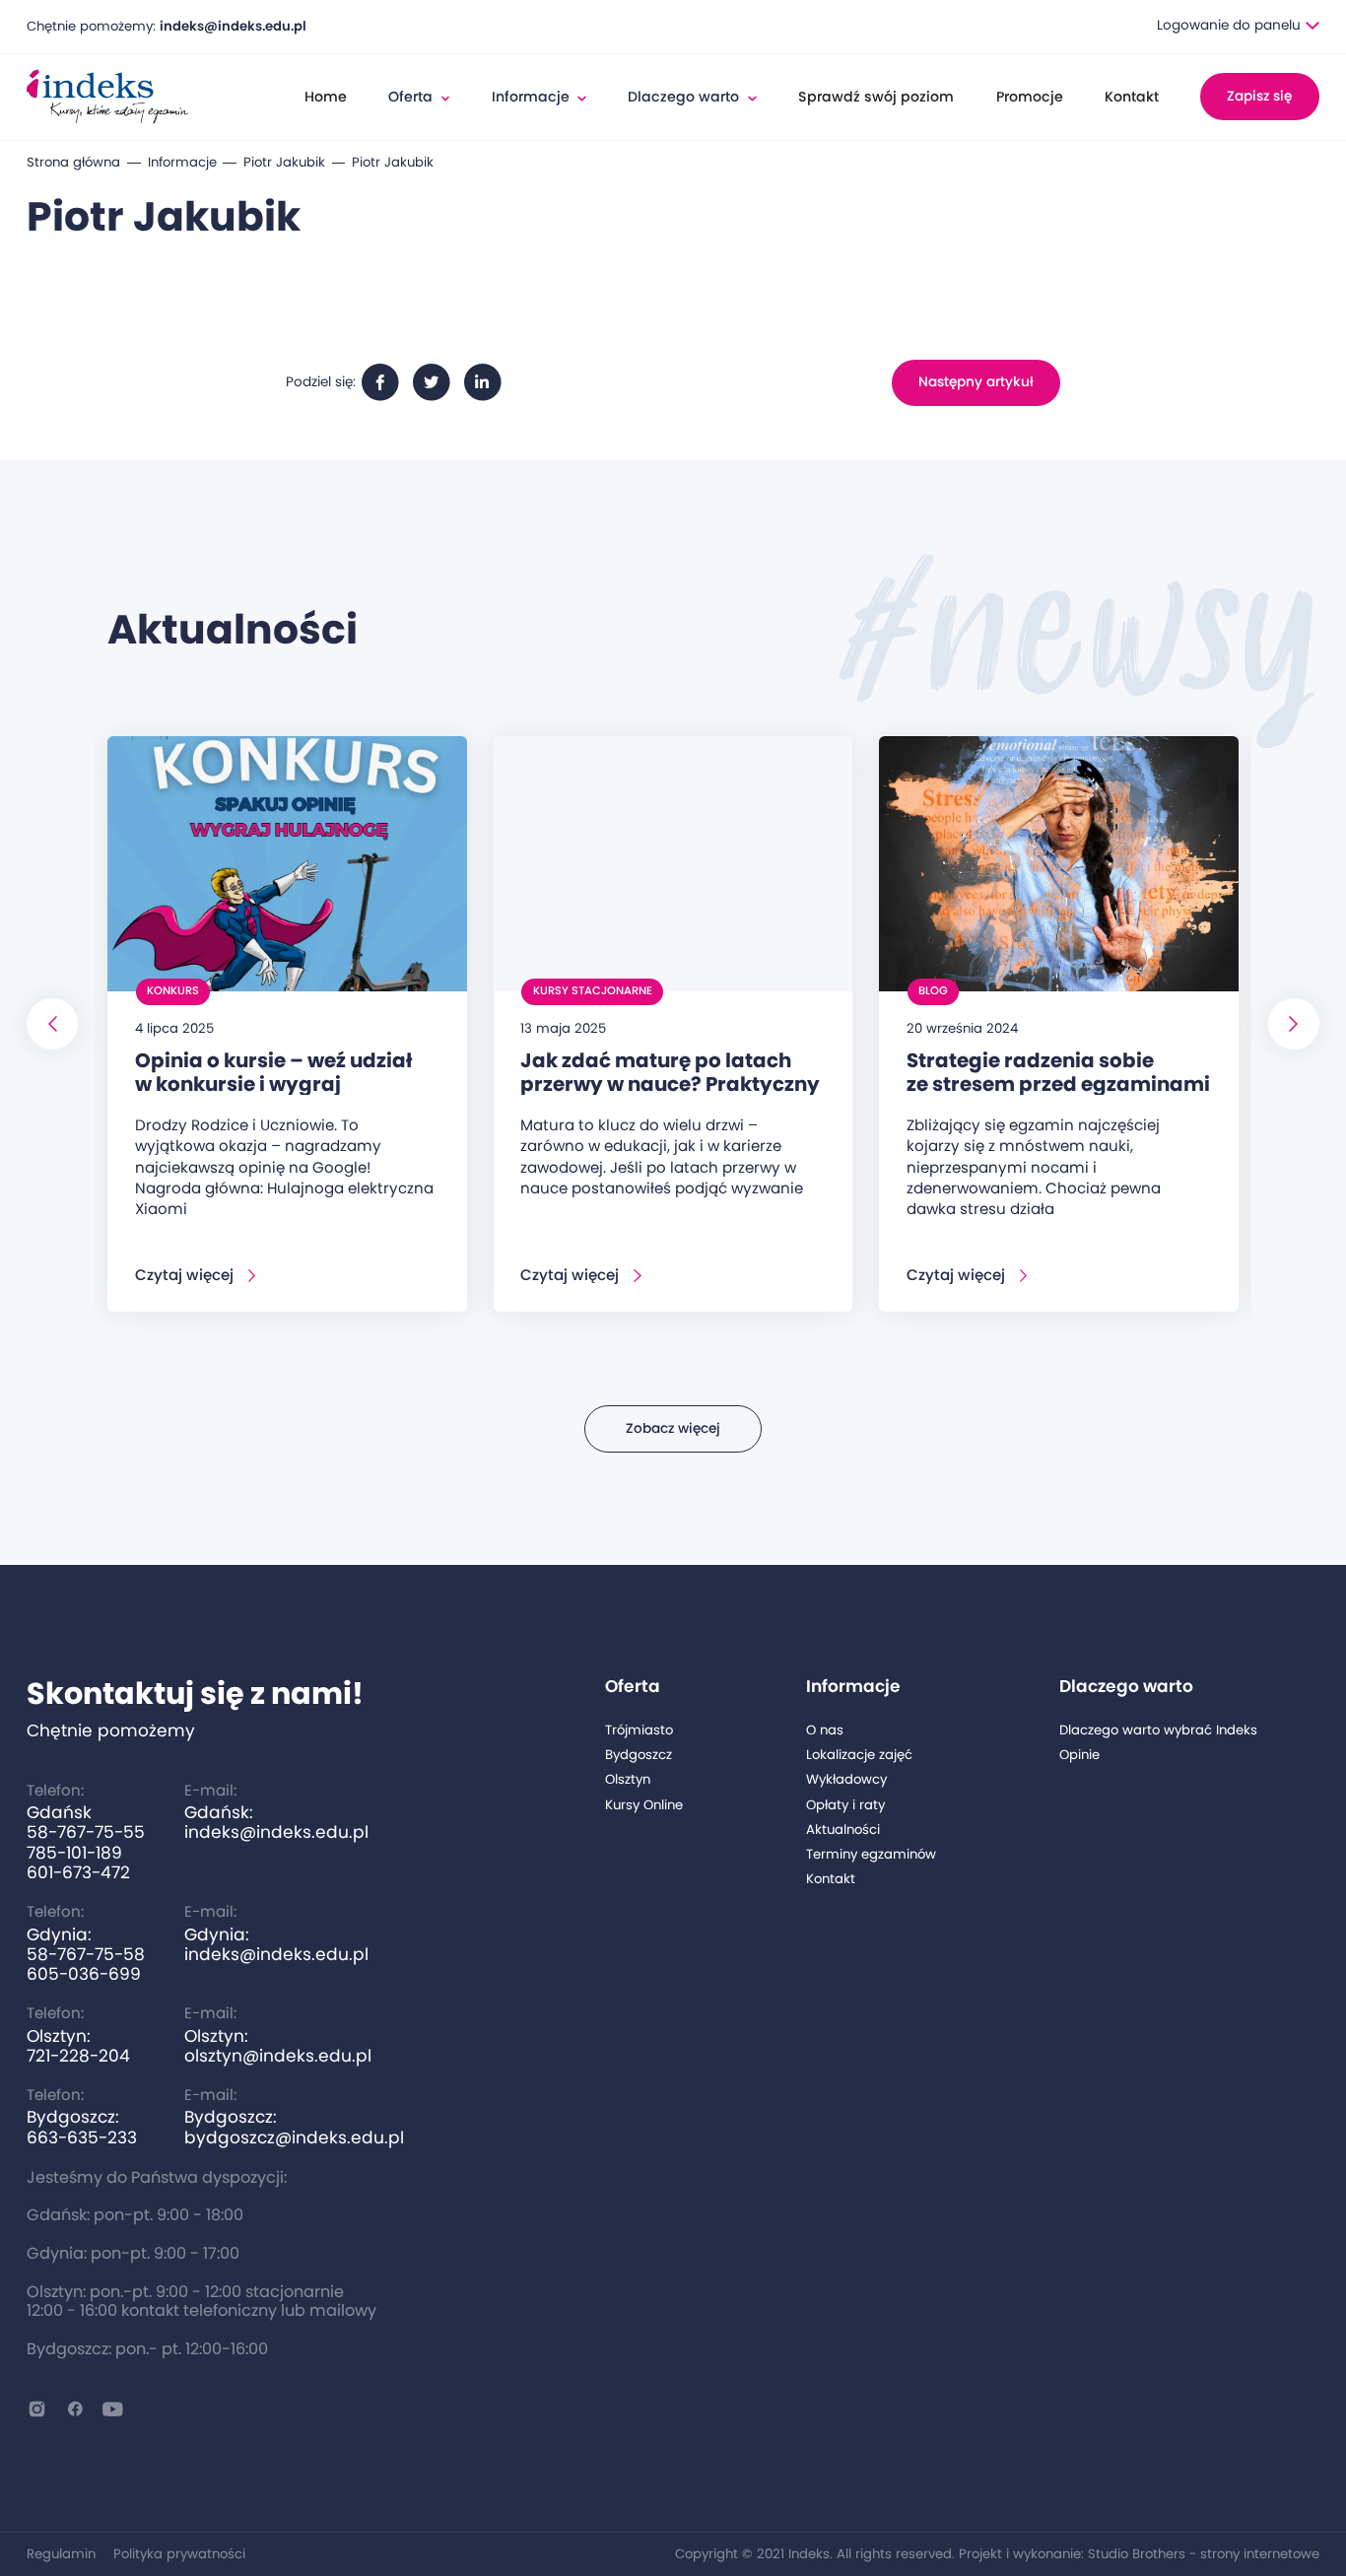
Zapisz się (1259, 96)
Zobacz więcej (673, 1428)
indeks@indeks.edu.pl (233, 26)
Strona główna (73, 163)
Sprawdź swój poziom (876, 97)
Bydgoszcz (639, 1755)
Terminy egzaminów (871, 1855)
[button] (1238, 27)
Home (326, 97)
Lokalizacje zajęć (859, 1755)
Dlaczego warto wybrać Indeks (1158, 1730)
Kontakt (1132, 97)
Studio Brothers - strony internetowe (1204, 2554)
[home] (107, 97)
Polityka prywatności (179, 2554)
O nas (825, 1730)
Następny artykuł (976, 382)
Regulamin (61, 2554)
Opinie (1079, 1755)
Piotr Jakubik (284, 163)
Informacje (182, 163)
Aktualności (843, 1830)
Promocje (1030, 97)
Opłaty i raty (845, 1805)
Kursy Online (644, 1805)
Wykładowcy (846, 1780)
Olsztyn (628, 1780)
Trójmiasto (639, 1730)
